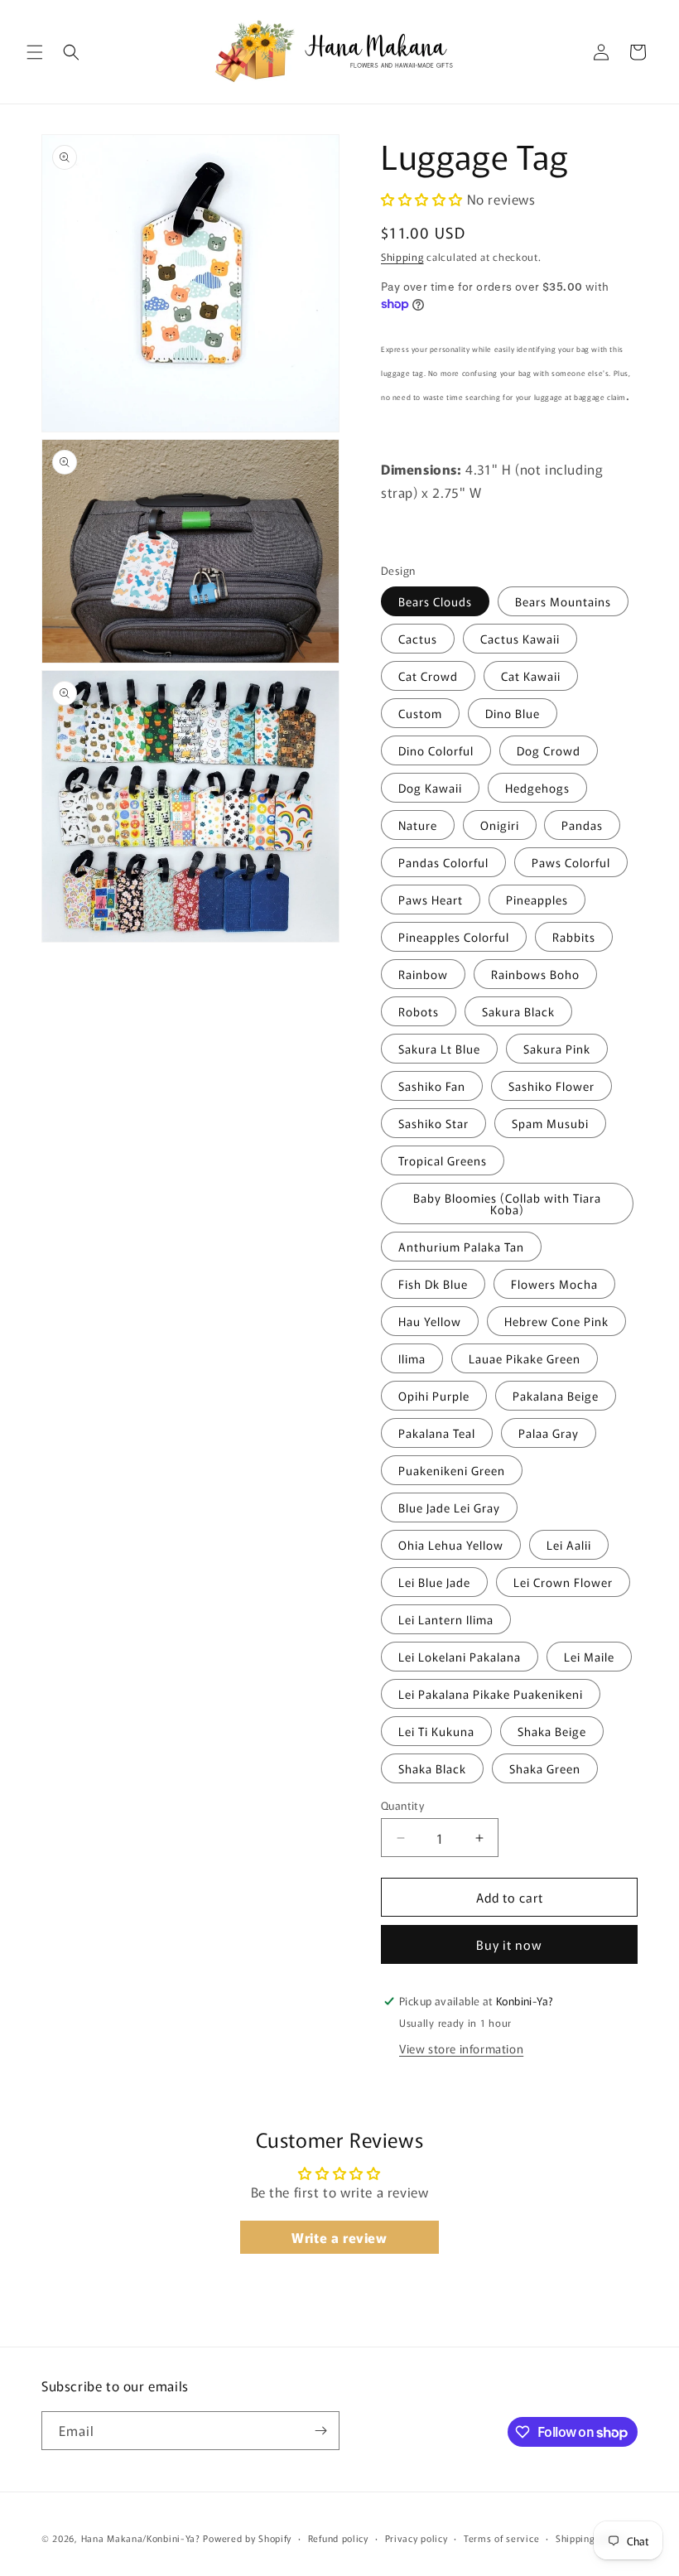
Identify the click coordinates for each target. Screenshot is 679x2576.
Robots (419, 1011)
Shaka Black (432, 1768)
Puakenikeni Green (452, 1470)
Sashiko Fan (432, 1086)
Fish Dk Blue (433, 1284)
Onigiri (500, 825)
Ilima (412, 1358)
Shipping (402, 256)
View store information (461, 2048)
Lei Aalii (569, 1545)
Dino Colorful (436, 750)
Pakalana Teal (437, 1433)
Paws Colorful (571, 862)
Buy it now (509, 1944)
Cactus (418, 639)
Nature (418, 825)
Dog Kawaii (430, 788)
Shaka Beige (552, 1731)
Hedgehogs (537, 788)
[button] (35, 52)
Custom (420, 713)
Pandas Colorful (443, 862)
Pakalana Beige (556, 1396)
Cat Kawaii (531, 676)
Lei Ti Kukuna (436, 1731)
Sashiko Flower (551, 1086)
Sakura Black (518, 1011)
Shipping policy (590, 2538)
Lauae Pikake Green (525, 1358)
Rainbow (423, 974)
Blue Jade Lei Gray (449, 1507)
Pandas (582, 825)
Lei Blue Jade (434, 1582)
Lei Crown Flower (563, 1582)
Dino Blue (513, 713)
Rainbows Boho (535, 974)
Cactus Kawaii (520, 639)
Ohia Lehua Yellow (451, 1545)
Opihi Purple (434, 1396)
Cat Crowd (428, 676)
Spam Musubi (550, 1123)
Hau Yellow (430, 1321)
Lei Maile (589, 1657)
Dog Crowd (549, 750)
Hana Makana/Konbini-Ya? (141, 2538)
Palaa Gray (549, 1433)
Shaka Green (545, 1768)
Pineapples (537, 900)
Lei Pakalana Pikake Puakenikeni (491, 1694)
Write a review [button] (339, 2237)
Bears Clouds (435, 601)
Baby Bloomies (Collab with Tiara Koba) (507, 1204)
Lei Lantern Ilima (446, 1619)
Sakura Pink (557, 1049)
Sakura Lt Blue (439, 1049)
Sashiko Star (433, 1123)
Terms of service (501, 2538)
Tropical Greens (443, 1160)
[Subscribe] (320, 2431)
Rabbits (574, 937)
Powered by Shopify (247, 2538)
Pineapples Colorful (454, 937)
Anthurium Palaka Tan (461, 1247)
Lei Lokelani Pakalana (460, 1657)
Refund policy (338, 2538)
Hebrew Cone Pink (556, 1321)
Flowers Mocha (554, 1284)
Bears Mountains (563, 601)
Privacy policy (417, 2538)
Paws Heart (431, 900)
